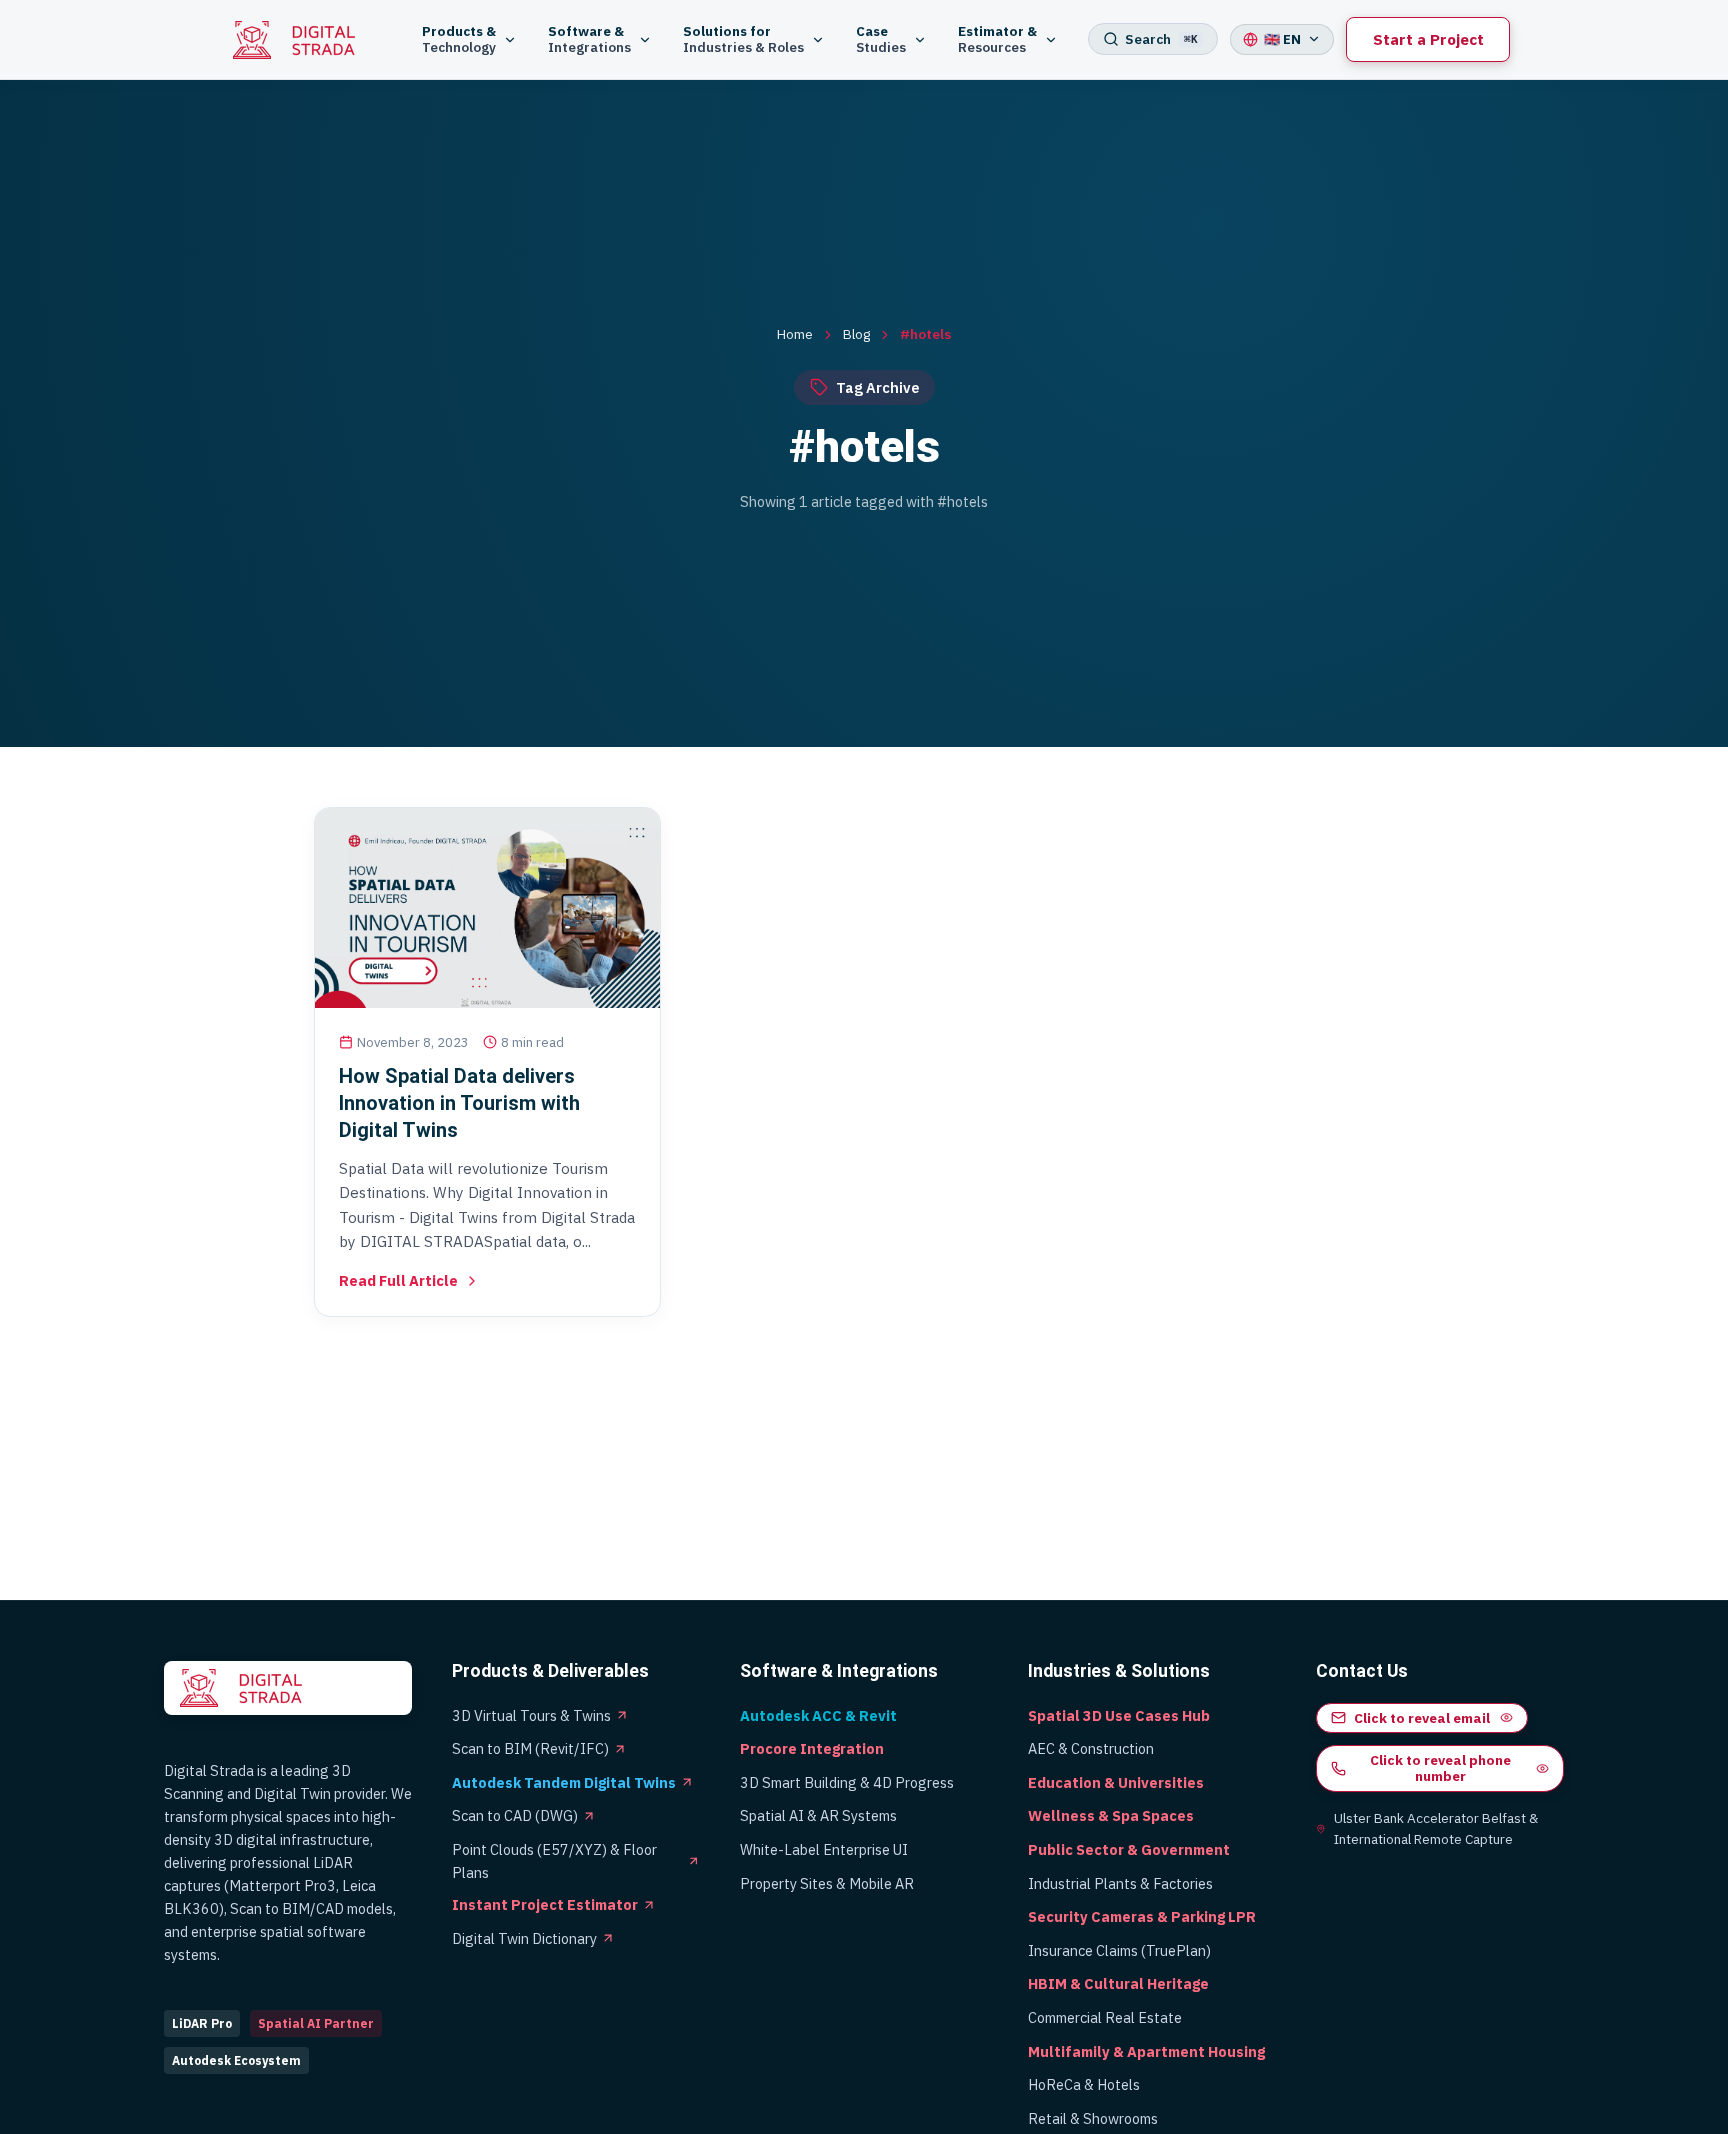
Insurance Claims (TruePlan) (1119, 1950)
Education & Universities (1116, 1782)
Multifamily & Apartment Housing (1146, 2051)
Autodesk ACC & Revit (818, 1715)
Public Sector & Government (1129, 1849)
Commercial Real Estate (1105, 2017)
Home (795, 334)
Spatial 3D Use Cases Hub (1119, 1715)
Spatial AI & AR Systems (818, 1815)
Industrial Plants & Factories (1120, 1883)
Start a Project (1428, 39)
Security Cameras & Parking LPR (1142, 1916)
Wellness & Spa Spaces (1111, 1815)
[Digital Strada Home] (304, 40)
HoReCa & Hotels (1084, 2084)
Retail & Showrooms (1093, 2118)
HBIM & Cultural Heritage (1118, 1983)
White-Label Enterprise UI (824, 1849)
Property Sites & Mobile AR (827, 1883)
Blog (856, 334)
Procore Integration (812, 1748)
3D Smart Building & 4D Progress (847, 1782)
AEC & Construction (1091, 1748)
